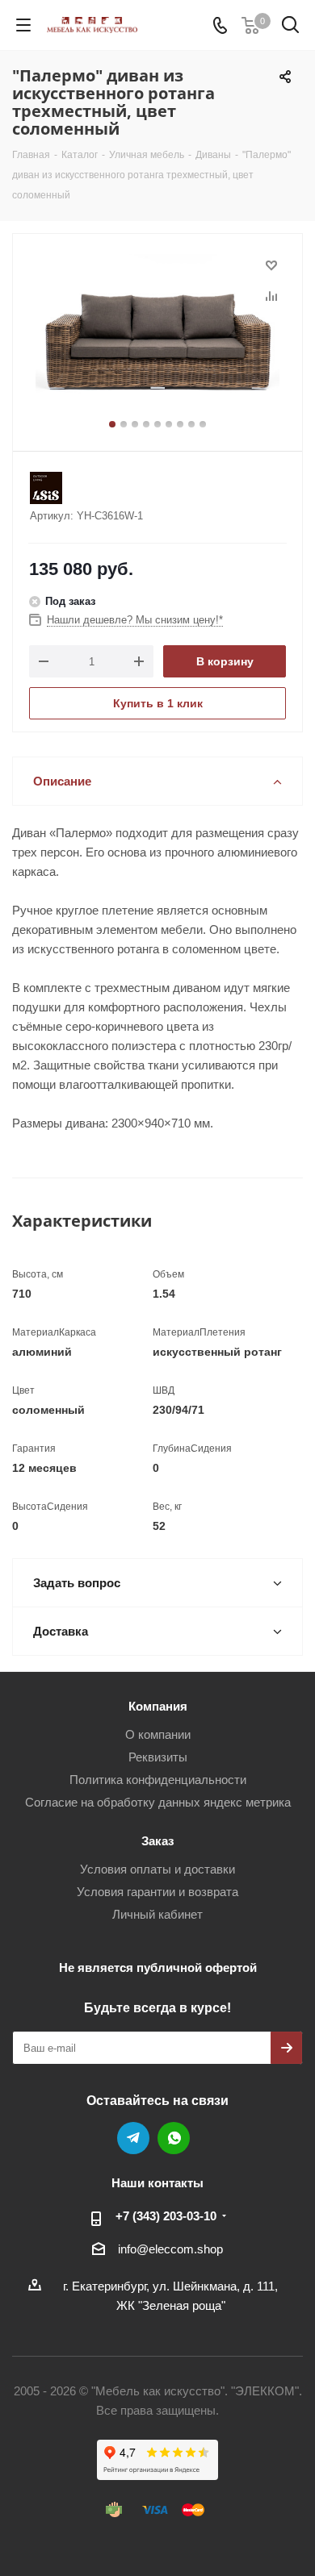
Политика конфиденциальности (158, 1780)
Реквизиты (158, 1757)
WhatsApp (174, 2138)
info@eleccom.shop (170, 2249)
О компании (158, 1734)
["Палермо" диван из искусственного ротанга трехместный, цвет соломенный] (157, 335)
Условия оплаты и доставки (157, 1869)
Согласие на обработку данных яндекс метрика (158, 1802)
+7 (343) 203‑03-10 (166, 2216)
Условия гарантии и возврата (157, 1892)
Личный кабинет (157, 1914)
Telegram (133, 2138)
